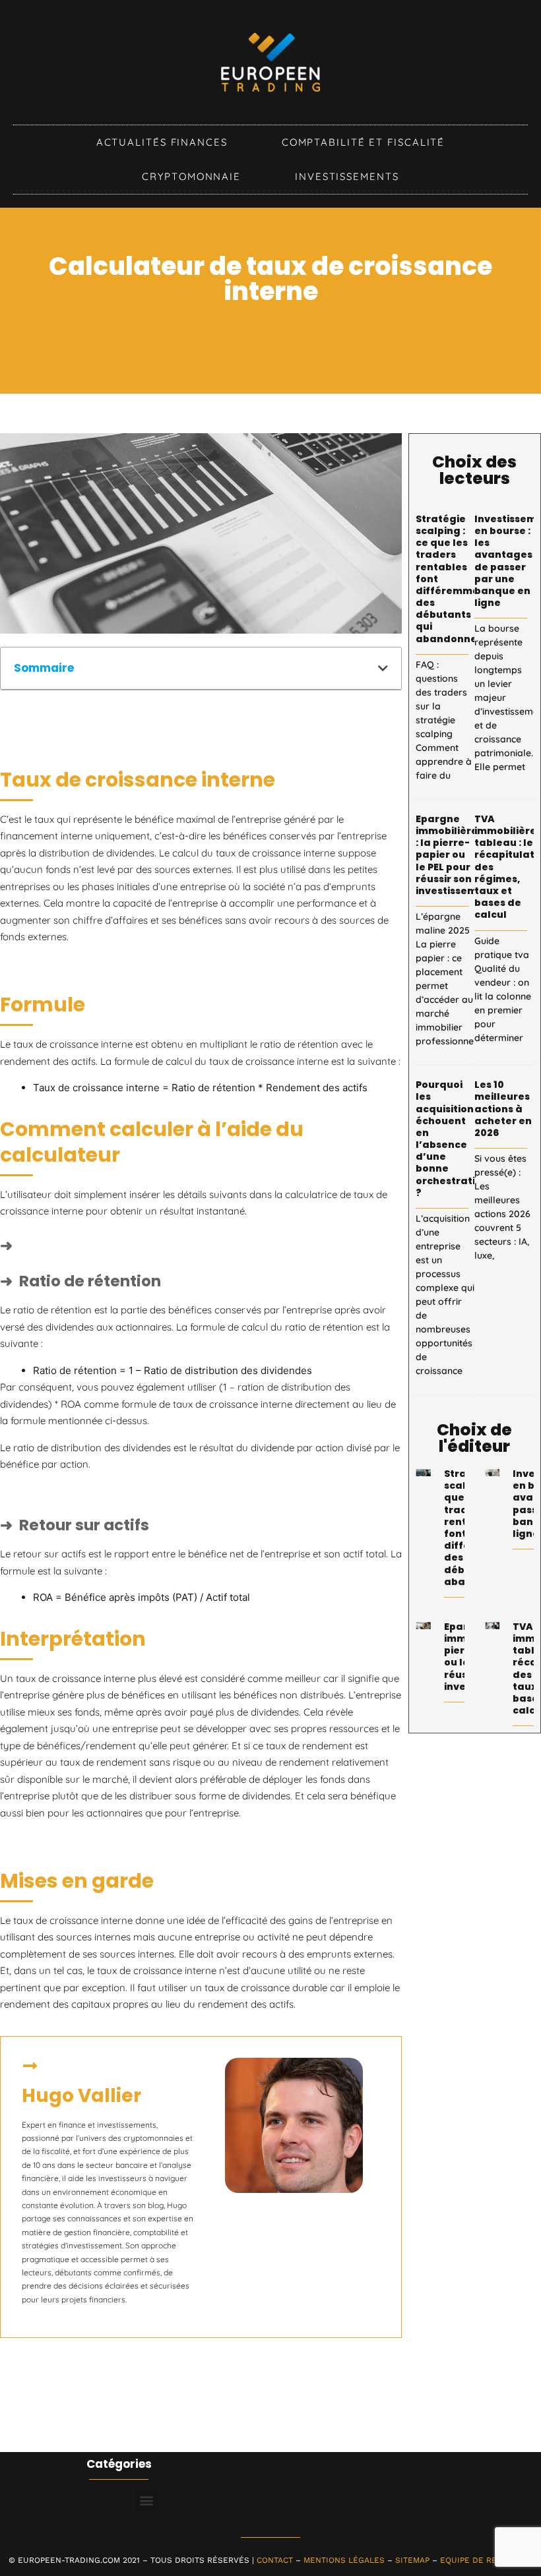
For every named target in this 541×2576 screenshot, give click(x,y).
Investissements (347, 176)
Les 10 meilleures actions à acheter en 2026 (503, 1109)
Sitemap (412, 2560)
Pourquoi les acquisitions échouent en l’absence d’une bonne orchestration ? (452, 1139)
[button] (383, 668)
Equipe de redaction (486, 2560)
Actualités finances (162, 142)
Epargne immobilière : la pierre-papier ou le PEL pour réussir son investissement (455, 855)
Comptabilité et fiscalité (364, 142)
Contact (275, 2560)
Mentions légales (344, 2560)
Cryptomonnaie (191, 176)
